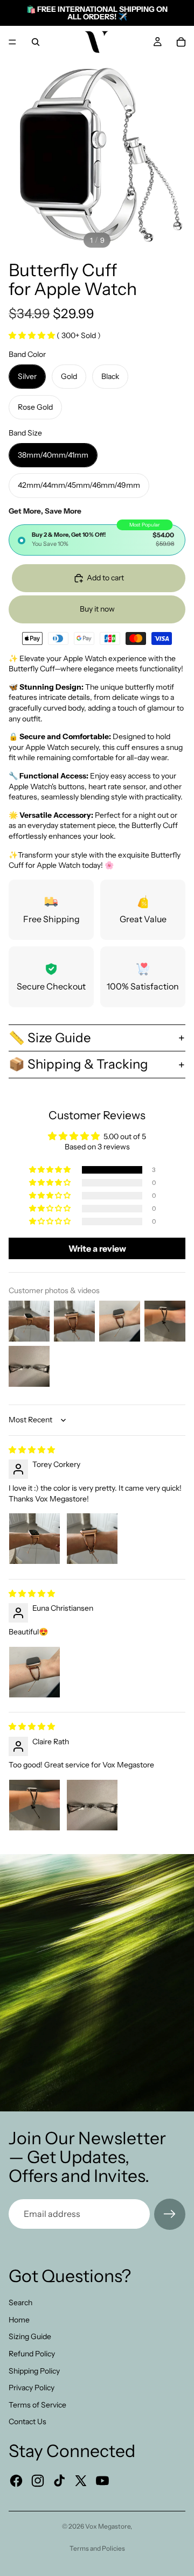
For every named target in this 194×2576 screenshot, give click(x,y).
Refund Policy (32, 2354)
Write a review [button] (97, 1248)
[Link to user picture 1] (34, 1539)
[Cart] (181, 42)
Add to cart (105, 578)
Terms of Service (37, 2405)
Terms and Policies (97, 2548)
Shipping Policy (34, 2371)
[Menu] (12, 42)
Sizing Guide (30, 2336)
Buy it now (97, 609)
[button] (33, 335)
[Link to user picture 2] (92, 1539)
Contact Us (27, 2421)
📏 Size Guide (50, 1038)
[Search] (36, 42)
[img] (32, 1450)
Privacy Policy (32, 2388)
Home (19, 2320)
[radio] (97, 540)
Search (20, 2303)
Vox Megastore (108, 2526)
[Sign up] (170, 2214)
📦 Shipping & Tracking (78, 1064)
